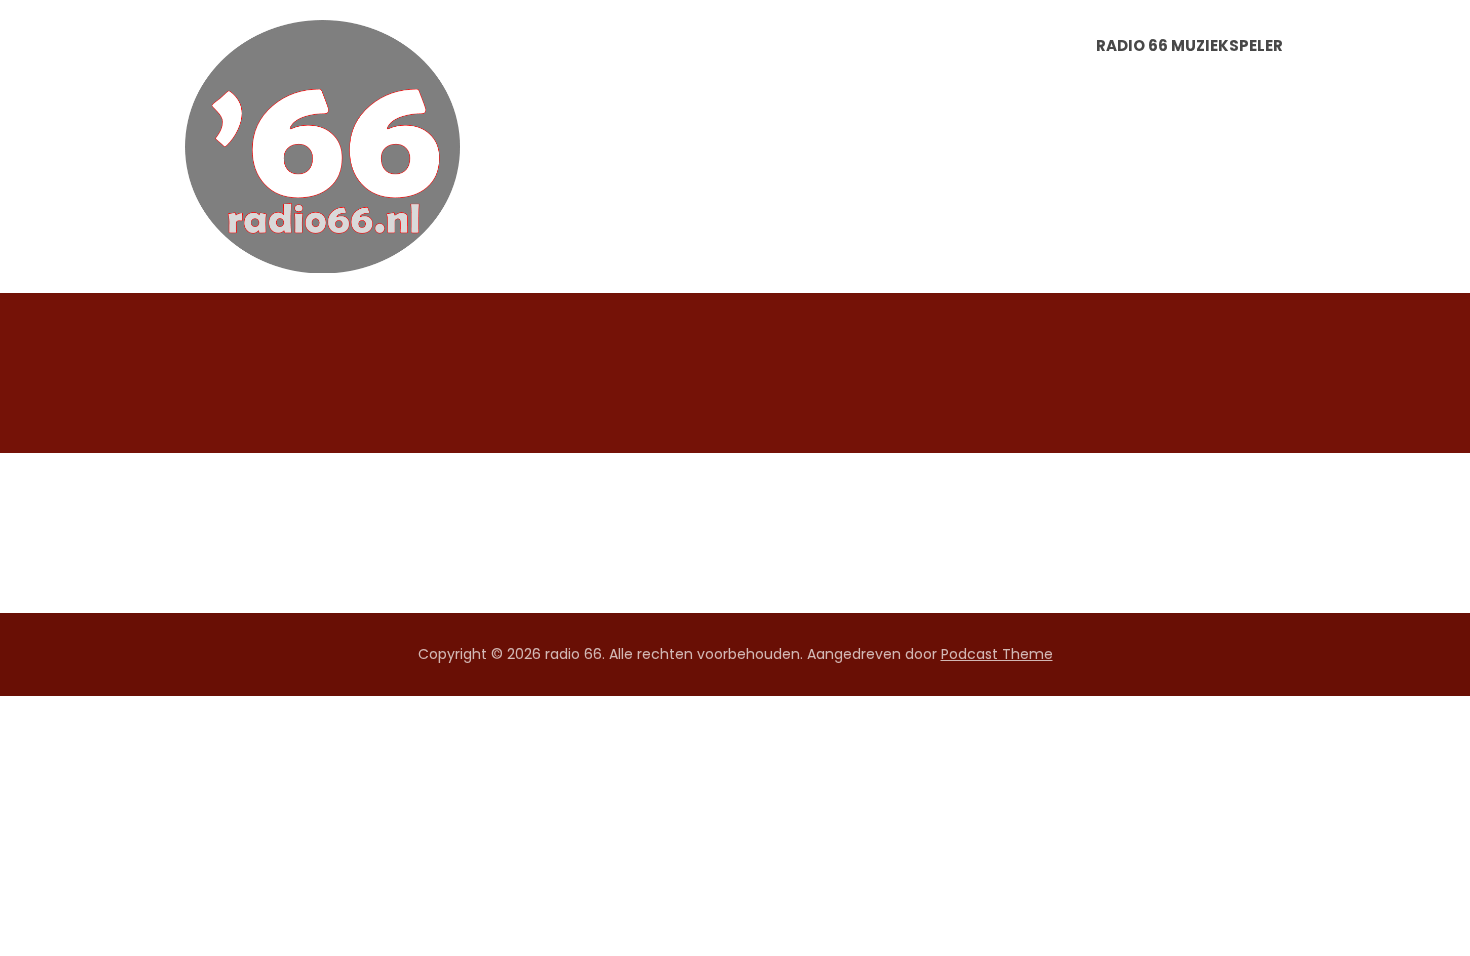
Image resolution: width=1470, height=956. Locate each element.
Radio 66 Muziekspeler (1189, 45)
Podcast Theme (997, 654)
